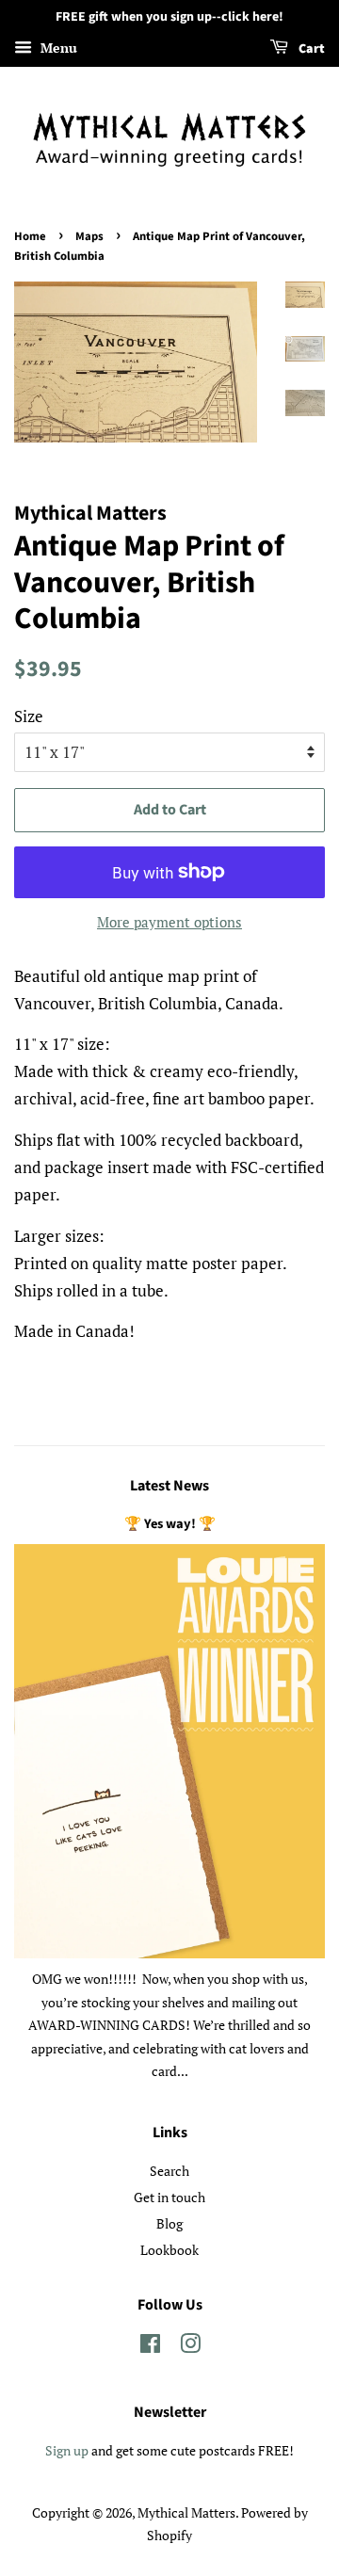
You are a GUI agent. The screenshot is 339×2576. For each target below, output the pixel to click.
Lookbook (169, 2250)
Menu (57, 48)
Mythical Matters (186, 2512)
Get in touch (169, 2197)
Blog (169, 2223)
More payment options (169, 922)
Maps (89, 236)
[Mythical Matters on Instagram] (190, 2347)
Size (29, 716)
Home (30, 236)
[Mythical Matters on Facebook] (150, 2347)
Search (169, 2171)
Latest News (169, 1486)
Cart (310, 49)
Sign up (67, 2450)
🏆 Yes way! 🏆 (170, 1524)
